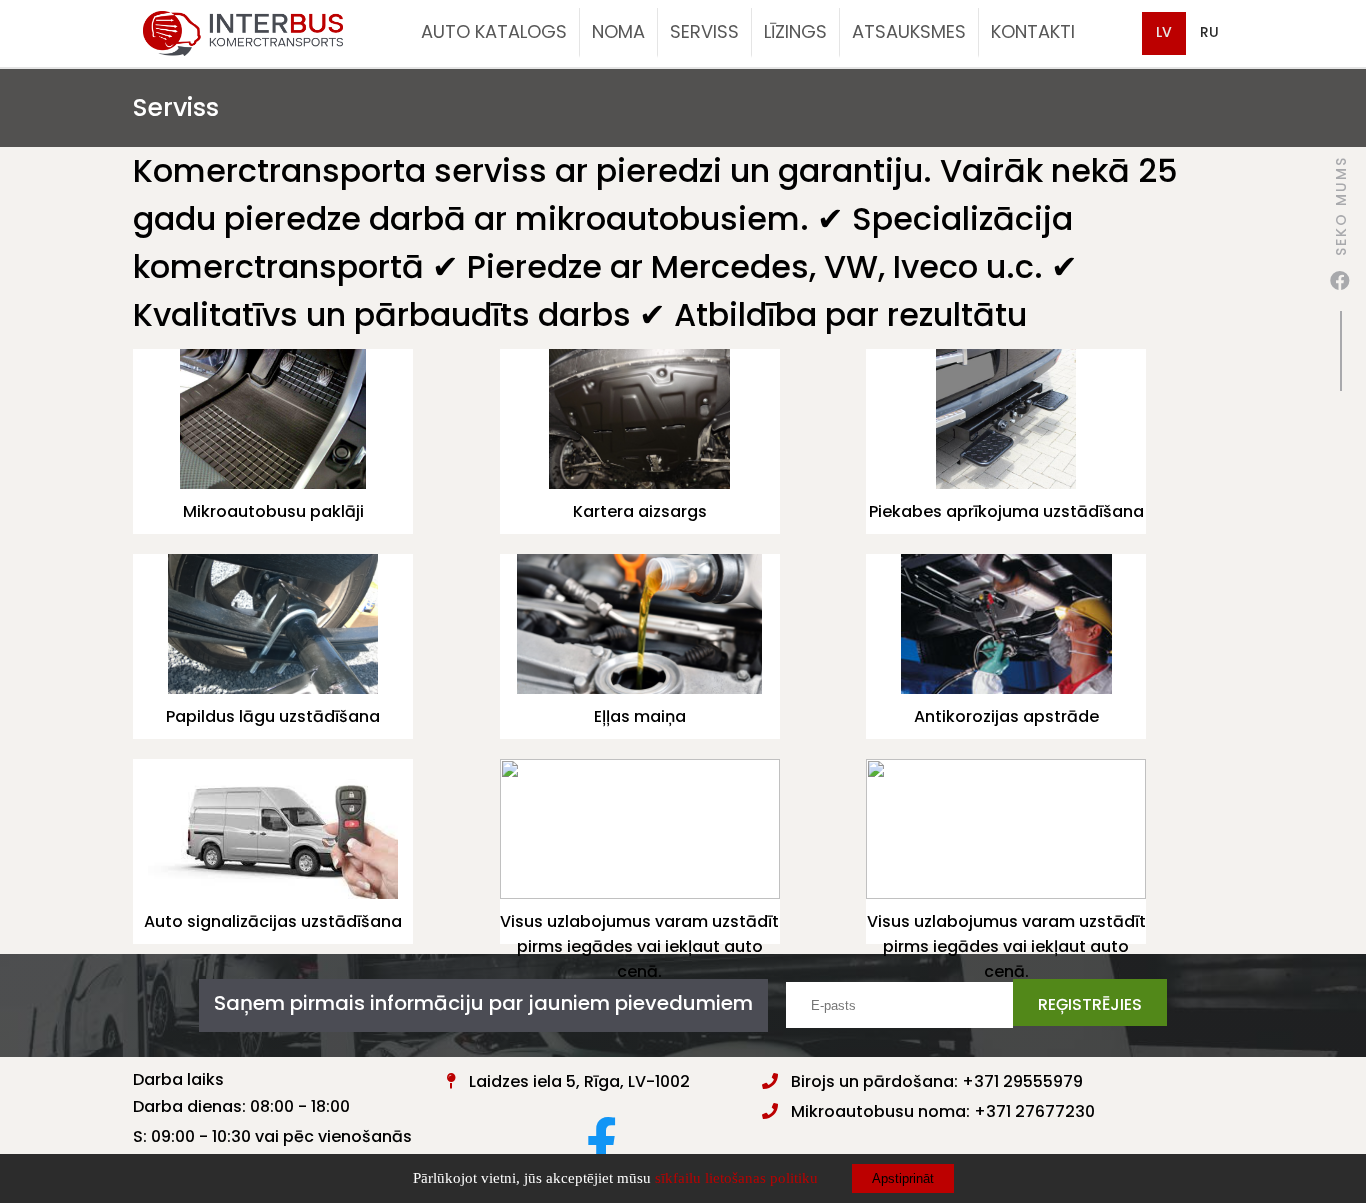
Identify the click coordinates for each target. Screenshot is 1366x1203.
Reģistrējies (1090, 1004)
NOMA (618, 31)
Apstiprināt (903, 1178)
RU (1209, 32)
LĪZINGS (795, 31)
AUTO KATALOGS (494, 31)
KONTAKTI (1033, 31)
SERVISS (704, 31)
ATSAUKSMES (909, 31)
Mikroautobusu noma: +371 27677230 (943, 1111)
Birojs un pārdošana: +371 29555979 (937, 1081)
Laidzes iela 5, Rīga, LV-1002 (579, 1081)
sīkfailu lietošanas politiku (736, 1178)
